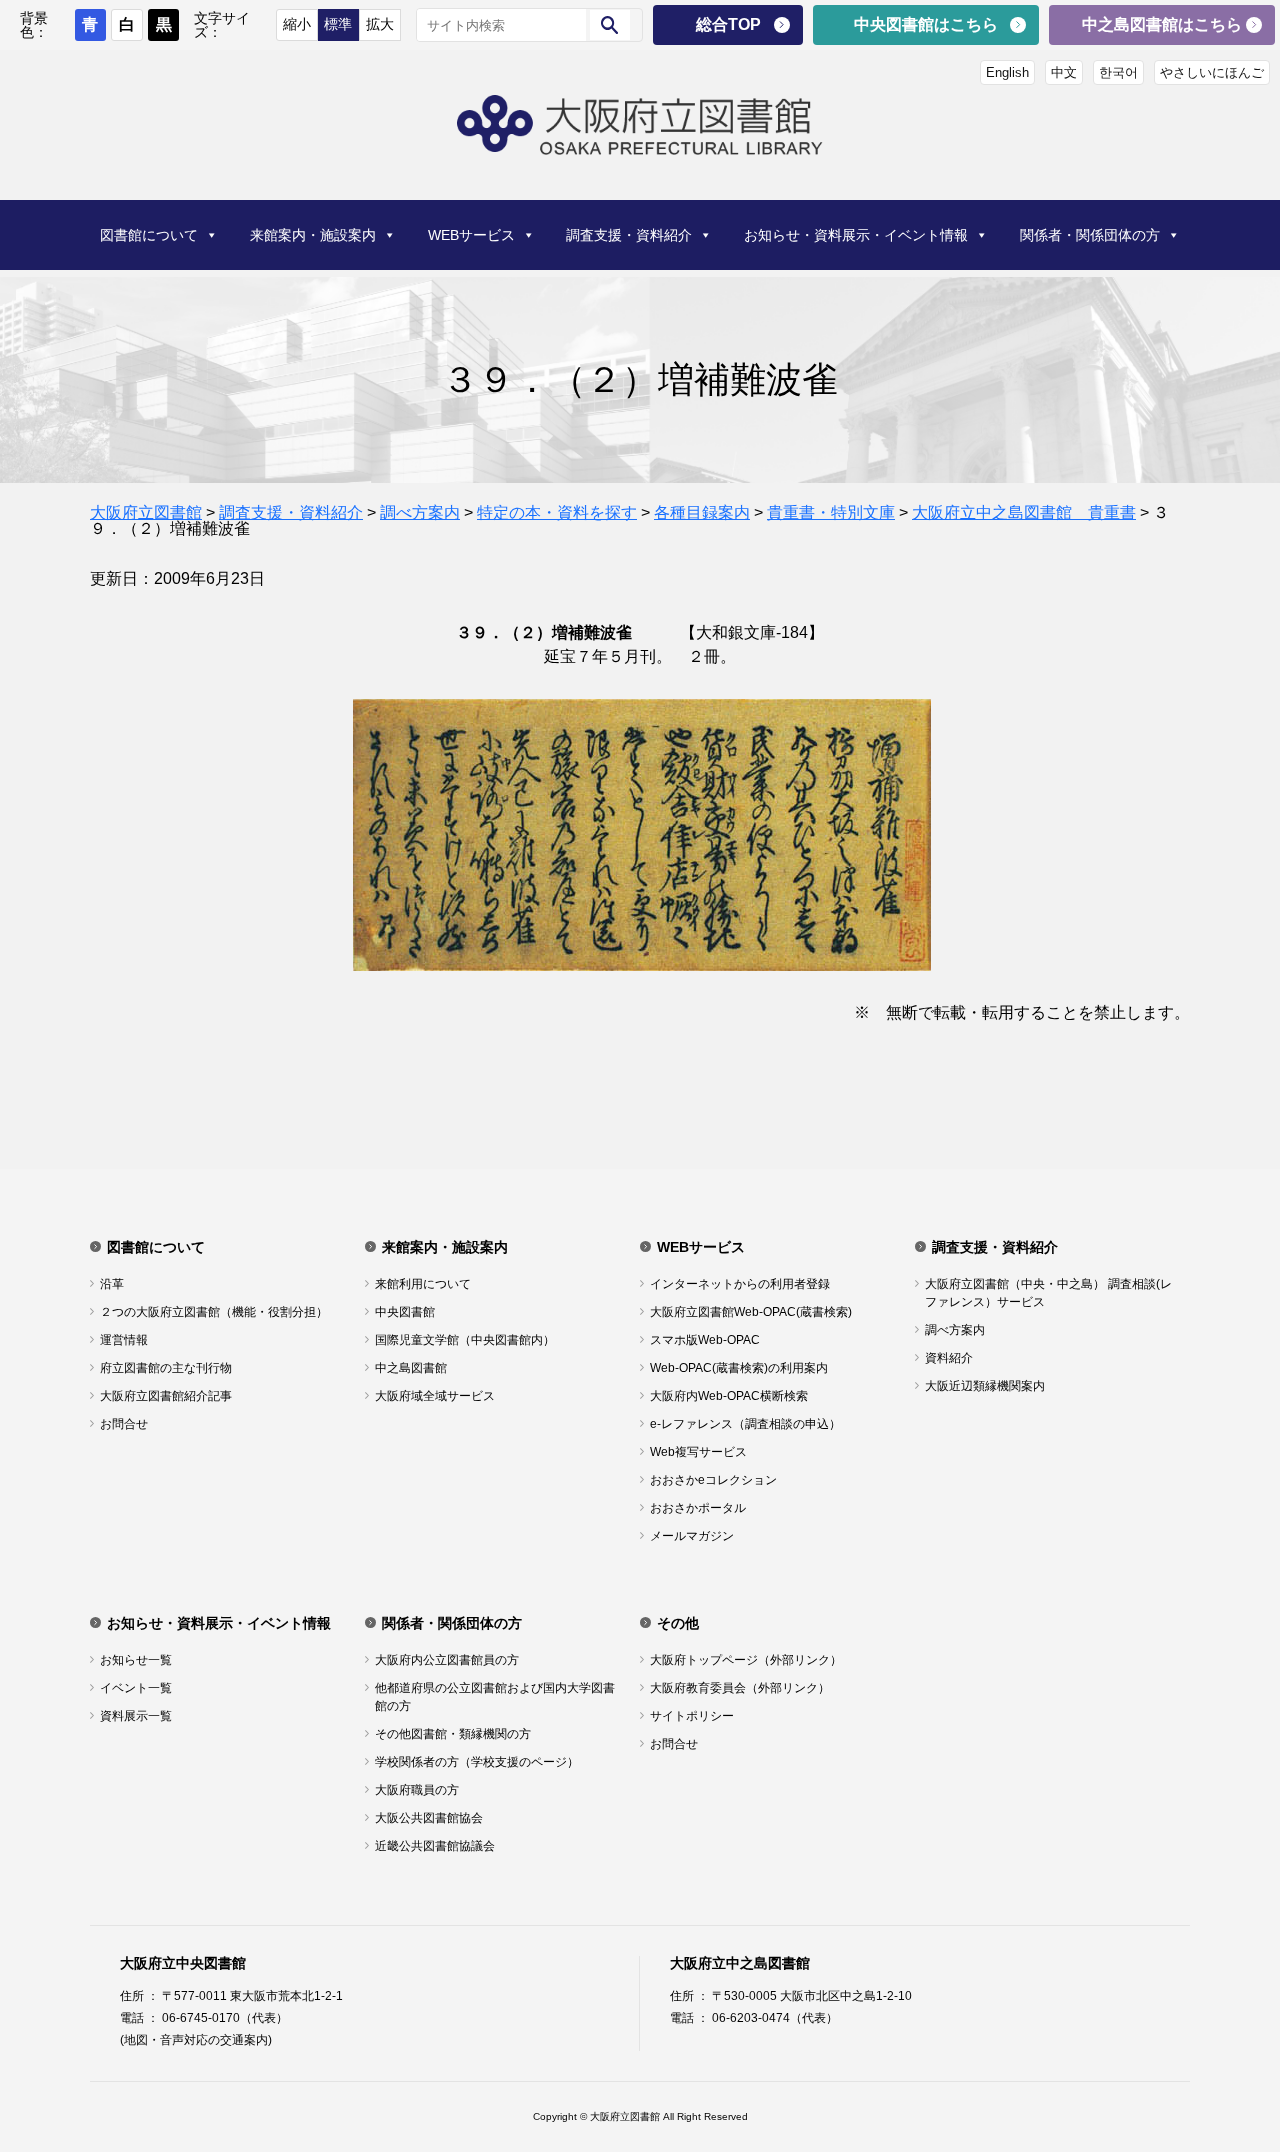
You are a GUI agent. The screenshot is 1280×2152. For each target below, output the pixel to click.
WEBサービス (471, 235)
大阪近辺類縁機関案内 (985, 1386)
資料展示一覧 (136, 1716)
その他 (678, 1623)
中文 (1064, 72)
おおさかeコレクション (713, 1480)
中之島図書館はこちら (1162, 24)
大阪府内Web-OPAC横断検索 (729, 1396)
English (1007, 72)
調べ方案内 (955, 1330)
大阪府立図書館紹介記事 (166, 1396)
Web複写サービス (698, 1452)
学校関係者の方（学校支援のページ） (477, 1762)
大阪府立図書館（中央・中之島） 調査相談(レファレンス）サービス (1048, 1293)
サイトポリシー (692, 1716)
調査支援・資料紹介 (629, 235)
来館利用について (423, 1284)
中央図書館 (405, 1312)
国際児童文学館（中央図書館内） (465, 1340)
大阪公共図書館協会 (429, 1818)
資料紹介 (949, 1358)
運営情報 (124, 1340)
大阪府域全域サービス (435, 1396)
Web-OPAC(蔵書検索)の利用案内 (739, 1368)
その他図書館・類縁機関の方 (453, 1734)
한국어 (1118, 72)
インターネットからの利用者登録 (740, 1284)
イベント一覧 (136, 1688)
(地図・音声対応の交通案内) (196, 2040)
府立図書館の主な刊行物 (166, 1368)
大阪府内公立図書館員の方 (447, 1660)
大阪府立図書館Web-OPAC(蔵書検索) (751, 1312)
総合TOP (728, 24)
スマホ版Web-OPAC (705, 1340)
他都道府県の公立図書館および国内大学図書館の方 (495, 1697)
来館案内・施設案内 (313, 235)
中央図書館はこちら (926, 24)
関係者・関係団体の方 (1090, 235)
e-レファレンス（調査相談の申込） (745, 1424)
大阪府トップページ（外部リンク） (746, 1660)
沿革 (112, 1284)
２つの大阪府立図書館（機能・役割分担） (214, 1312)
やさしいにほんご (1212, 72)
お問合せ (124, 1424)
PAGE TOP (1234, 2065)
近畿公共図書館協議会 (435, 1846)
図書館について (149, 235)
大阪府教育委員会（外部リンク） (740, 1688)
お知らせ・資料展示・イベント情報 (856, 235)
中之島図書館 (411, 1368)
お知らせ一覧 (136, 1660)
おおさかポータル (698, 1508)
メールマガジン (692, 1536)
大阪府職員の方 (417, 1790)
